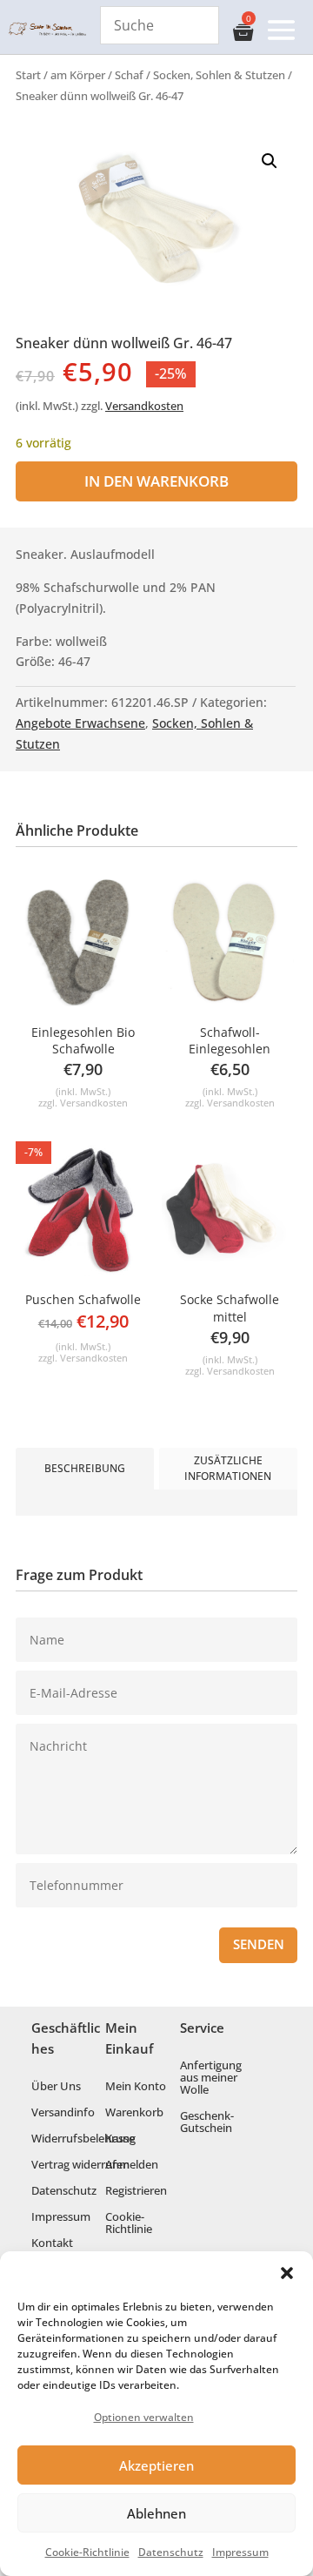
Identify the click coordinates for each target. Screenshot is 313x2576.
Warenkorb (134, 2113)
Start (28, 75)
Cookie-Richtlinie (87, 2552)
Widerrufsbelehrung (83, 2139)
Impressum (240, 2552)
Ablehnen (156, 2513)
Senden (259, 1944)
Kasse (120, 2139)
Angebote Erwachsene (80, 723)
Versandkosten (144, 406)
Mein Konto (136, 2087)
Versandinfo (63, 2113)
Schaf (129, 75)
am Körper (78, 75)
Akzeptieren (156, 2465)
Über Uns (56, 2087)
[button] (287, 2273)
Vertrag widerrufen (80, 2165)
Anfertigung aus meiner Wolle (211, 2078)
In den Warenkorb (156, 481)
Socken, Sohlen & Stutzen (219, 75)
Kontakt (52, 2243)
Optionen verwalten (144, 2417)
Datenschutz (171, 2552)
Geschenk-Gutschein (207, 2122)
